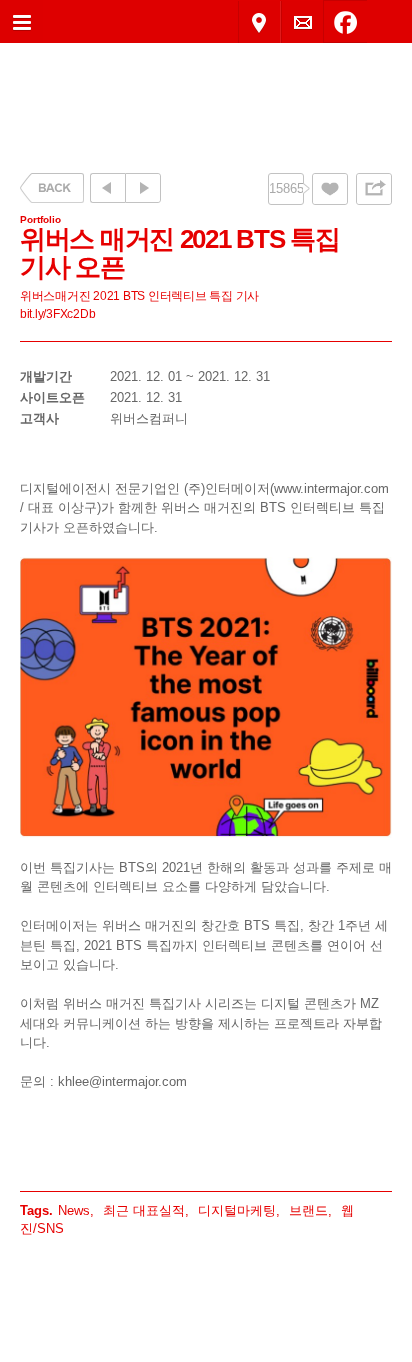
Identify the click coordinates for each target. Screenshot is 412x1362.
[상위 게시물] (107, 188)
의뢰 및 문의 (302, 22)
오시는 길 (259, 22)
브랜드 (308, 1210)
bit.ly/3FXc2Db (57, 313)
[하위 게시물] (143, 188)
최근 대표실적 (144, 1210)
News (74, 1210)
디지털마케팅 (237, 1210)
